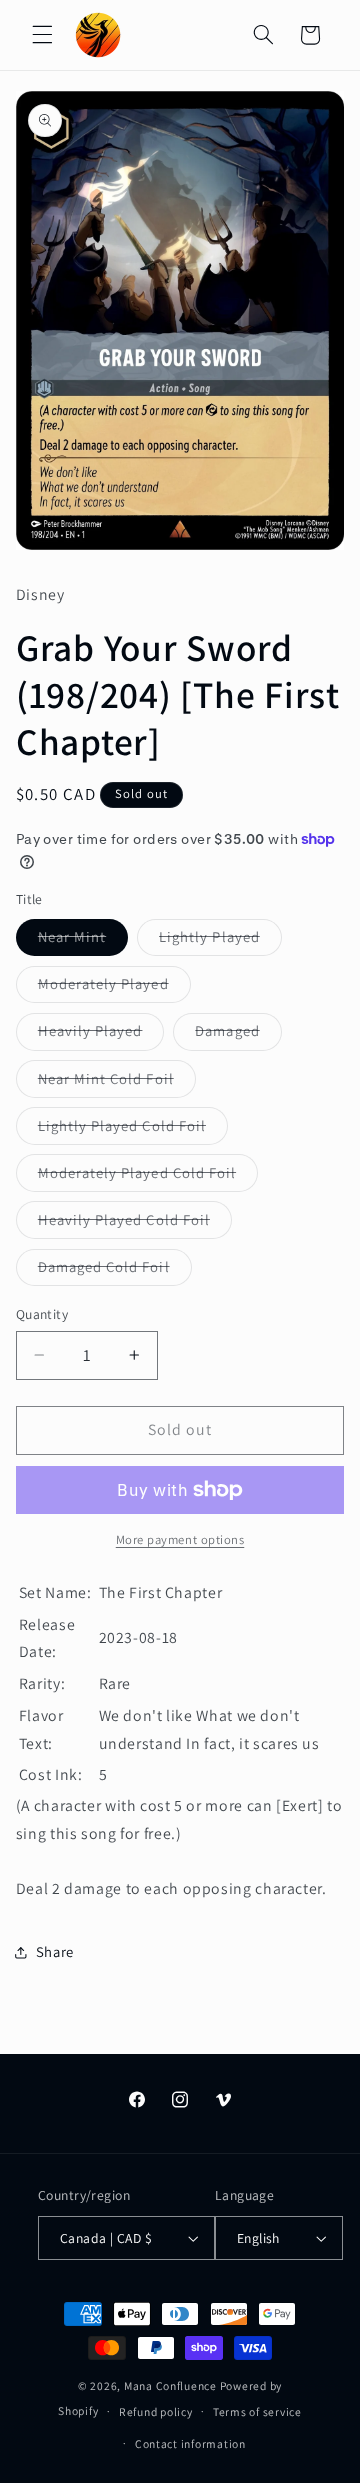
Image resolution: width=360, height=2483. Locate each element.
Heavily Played (101, 1035)
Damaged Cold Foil (115, 1271)
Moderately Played (114, 988)
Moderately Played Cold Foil (148, 1177)
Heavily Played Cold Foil (135, 1224)
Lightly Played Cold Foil (133, 1130)
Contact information (190, 2443)
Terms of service (257, 2411)
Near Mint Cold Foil (117, 1083)
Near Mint (83, 941)
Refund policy (156, 2411)
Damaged (238, 1035)
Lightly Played (220, 941)
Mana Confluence (170, 2385)
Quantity (42, 1314)
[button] (42, 35)
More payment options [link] (180, 1539)
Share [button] (55, 1951)
